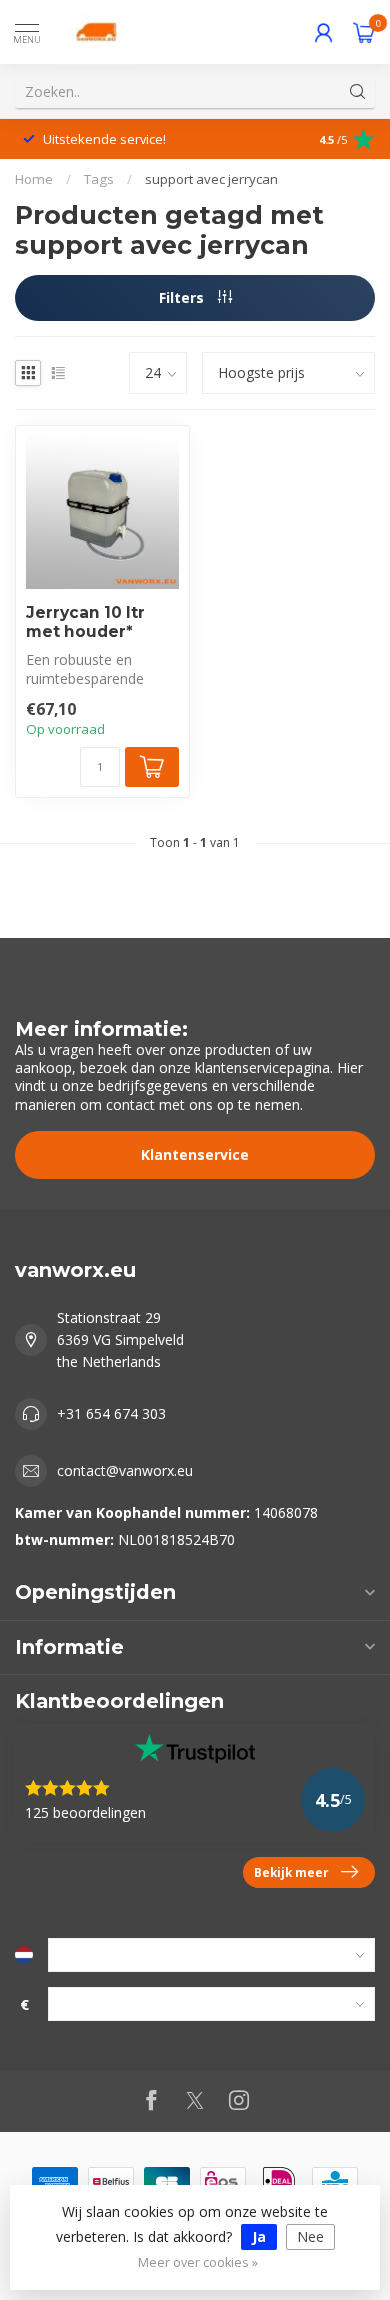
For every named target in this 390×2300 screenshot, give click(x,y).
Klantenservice (195, 1154)
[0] (364, 32)
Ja (259, 2236)
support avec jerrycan (211, 179)
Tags (99, 179)
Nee (310, 2236)
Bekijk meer (291, 1872)
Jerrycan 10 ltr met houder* (85, 622)
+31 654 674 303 (111, 1413)
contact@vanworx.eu (125, 1470)
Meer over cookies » (198, 2262)
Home (34, 179)
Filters (183, 297)
